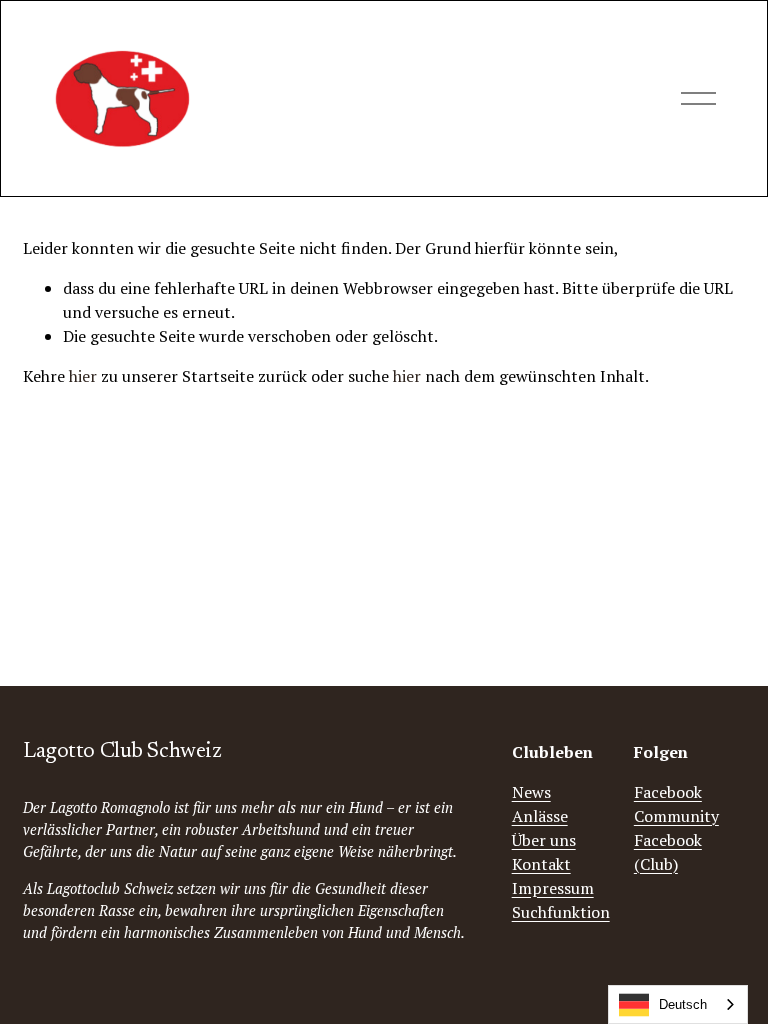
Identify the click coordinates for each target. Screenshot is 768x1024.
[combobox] (678, 1004)
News (531, 792)
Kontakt (541, 864)
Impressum (553, 888)
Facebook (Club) (668, 852)
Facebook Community (676, 804)
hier (83, 376)
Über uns (544, 840)
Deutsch (683, 1004)
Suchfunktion (561, 912)
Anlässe (540, 816)
